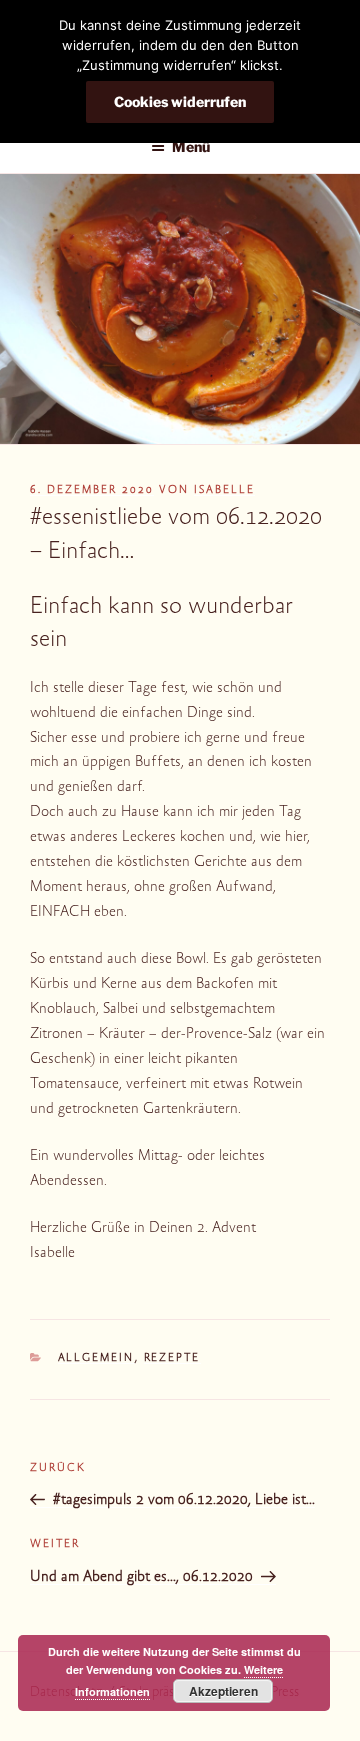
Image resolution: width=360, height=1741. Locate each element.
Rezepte (172, 1358)
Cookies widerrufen (180, 101)
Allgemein (96, 1358)
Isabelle (224, 490)
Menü (191, 146)
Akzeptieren (223, 1691)
